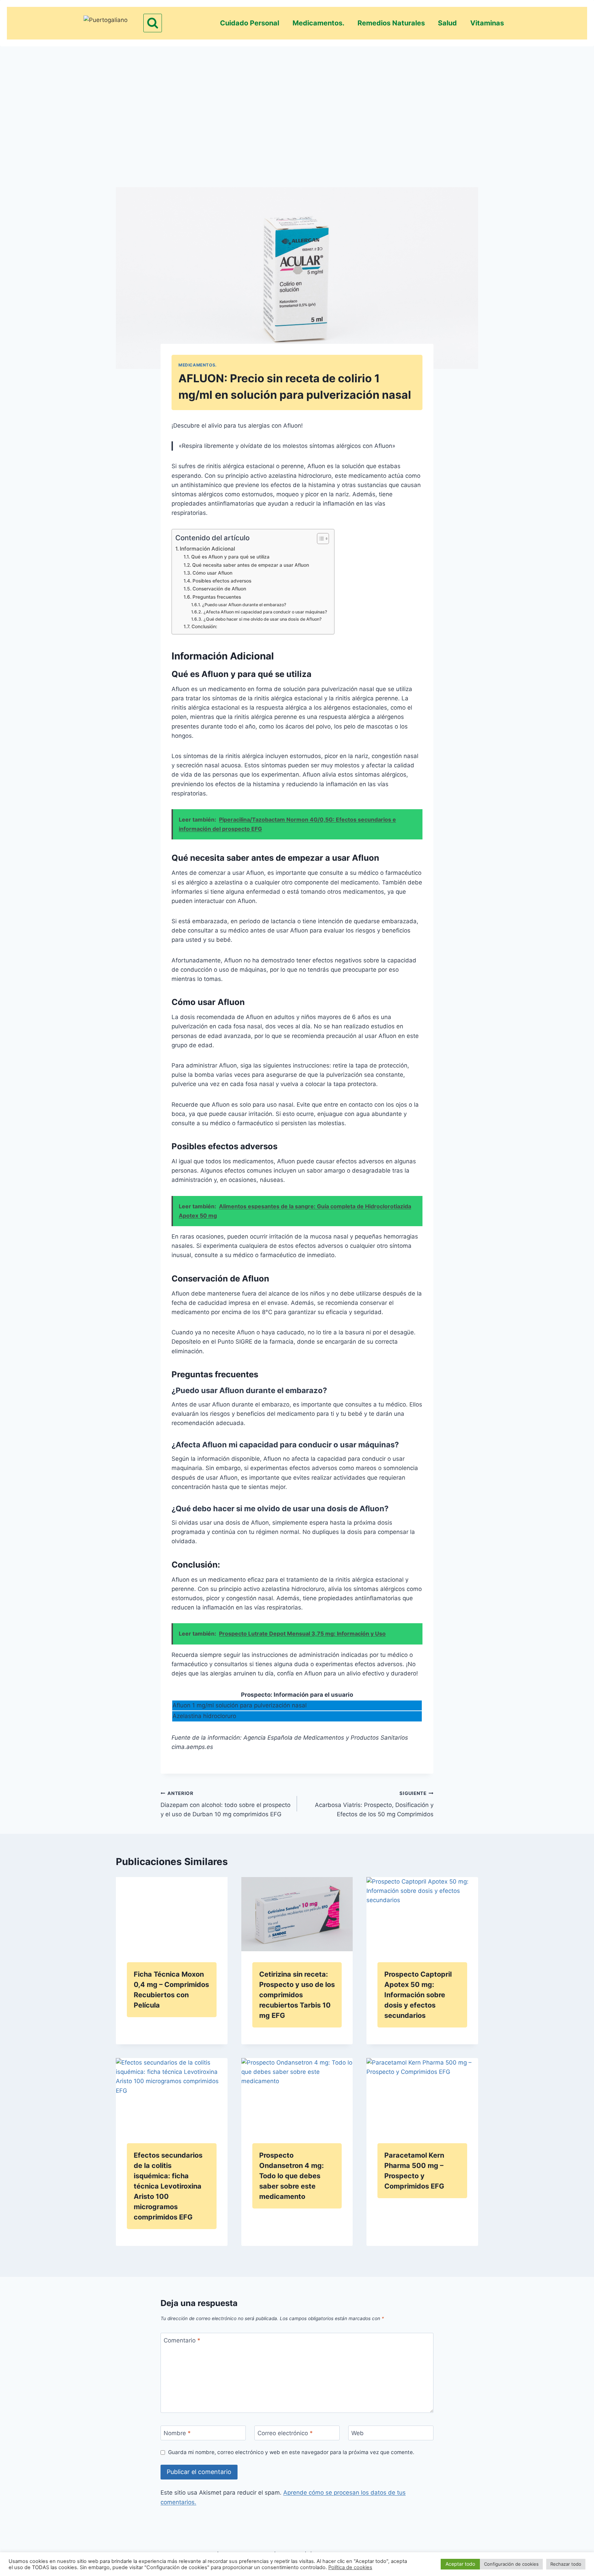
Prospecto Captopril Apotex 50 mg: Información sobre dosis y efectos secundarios (418, 1995)
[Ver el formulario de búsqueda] (153, 23)
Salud (447, 23)
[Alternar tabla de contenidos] (320, 539)
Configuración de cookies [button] (511, 2564)
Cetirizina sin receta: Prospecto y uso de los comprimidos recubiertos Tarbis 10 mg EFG (297, 1995)
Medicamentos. (318, 23)
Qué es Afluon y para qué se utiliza (230, 557)
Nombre (177, 2433)
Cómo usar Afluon (212, 573)
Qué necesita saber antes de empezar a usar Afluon (251, 565)
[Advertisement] (297, 105)
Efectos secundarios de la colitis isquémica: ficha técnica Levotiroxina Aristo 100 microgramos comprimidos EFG (168, 2186)
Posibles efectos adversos (222, 581)
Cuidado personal (250, 23)
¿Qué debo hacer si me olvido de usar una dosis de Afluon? (262, 619)
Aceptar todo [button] (460, 2564)
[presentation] (172, 1914)
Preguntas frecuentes (217, 597)
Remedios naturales (391, 23)
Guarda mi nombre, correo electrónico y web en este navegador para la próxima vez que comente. (291, 2452)
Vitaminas (487, 23)
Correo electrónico (285, 2433)
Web (357, 2433)
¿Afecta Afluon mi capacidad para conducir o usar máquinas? (265, 612)
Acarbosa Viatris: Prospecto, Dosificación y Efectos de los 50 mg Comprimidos (374, 1804)
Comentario (182, 2340)
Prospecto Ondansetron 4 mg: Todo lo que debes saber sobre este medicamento (291, 2176)
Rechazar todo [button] (566, 2564)
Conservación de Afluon (219, 589)
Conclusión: (204, 626)
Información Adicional (207, 549)
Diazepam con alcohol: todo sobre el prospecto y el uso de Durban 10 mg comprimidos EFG (225, 1804)
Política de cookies (350, 2567)
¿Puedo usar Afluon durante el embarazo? (244, 605)
